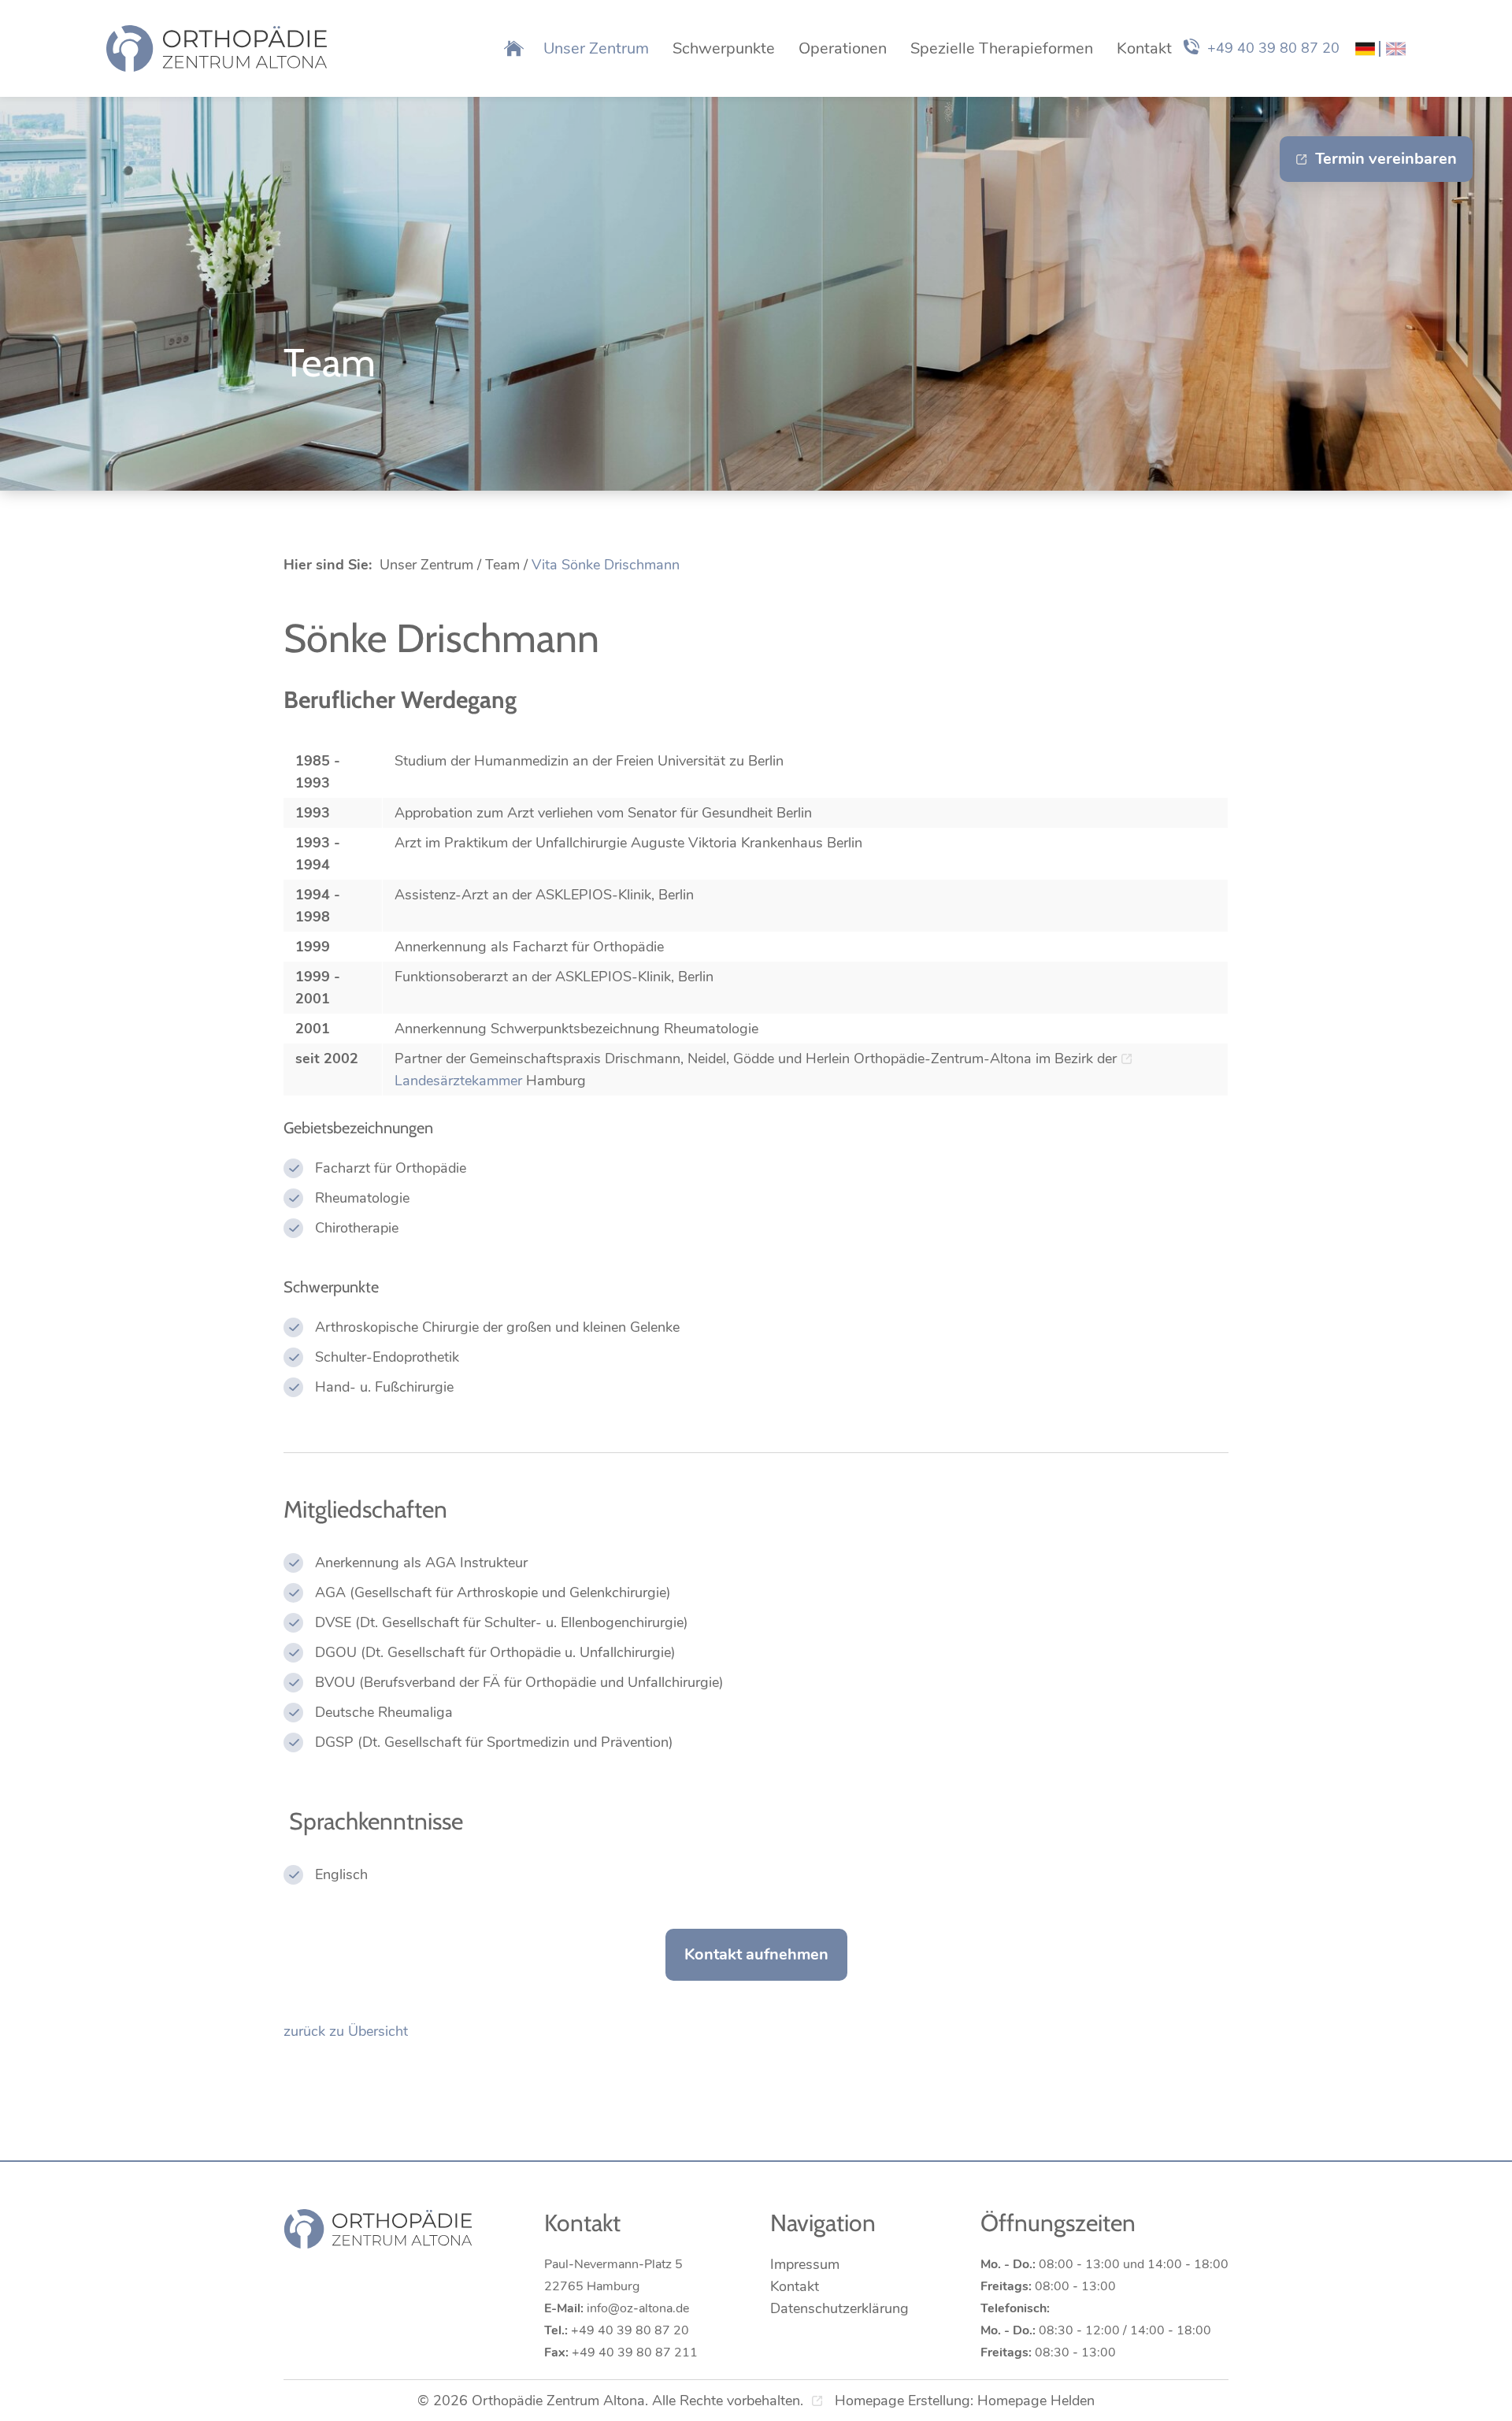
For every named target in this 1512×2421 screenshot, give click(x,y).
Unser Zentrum (426, 565)
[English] (1396, 49)
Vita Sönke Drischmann (606, 565)
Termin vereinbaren (1386, 159)
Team (502, 565)
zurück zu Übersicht (346, 2031)
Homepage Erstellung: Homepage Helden (963, 2401)
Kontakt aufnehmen (756, 1954)
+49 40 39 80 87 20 (1273, 48)
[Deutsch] (1365, 49)
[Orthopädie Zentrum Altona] (217, 48)
